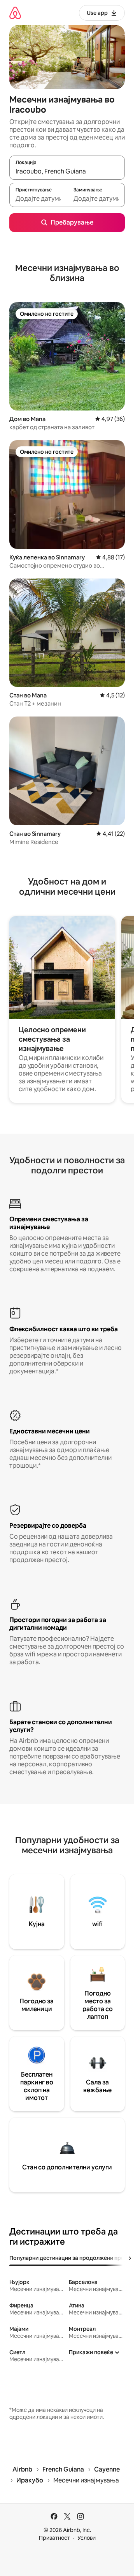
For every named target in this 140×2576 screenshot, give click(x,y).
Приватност (54, 2538)
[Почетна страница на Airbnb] (15, 13)
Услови (87, 2538)
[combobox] (67, 171)
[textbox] (38, 198)
